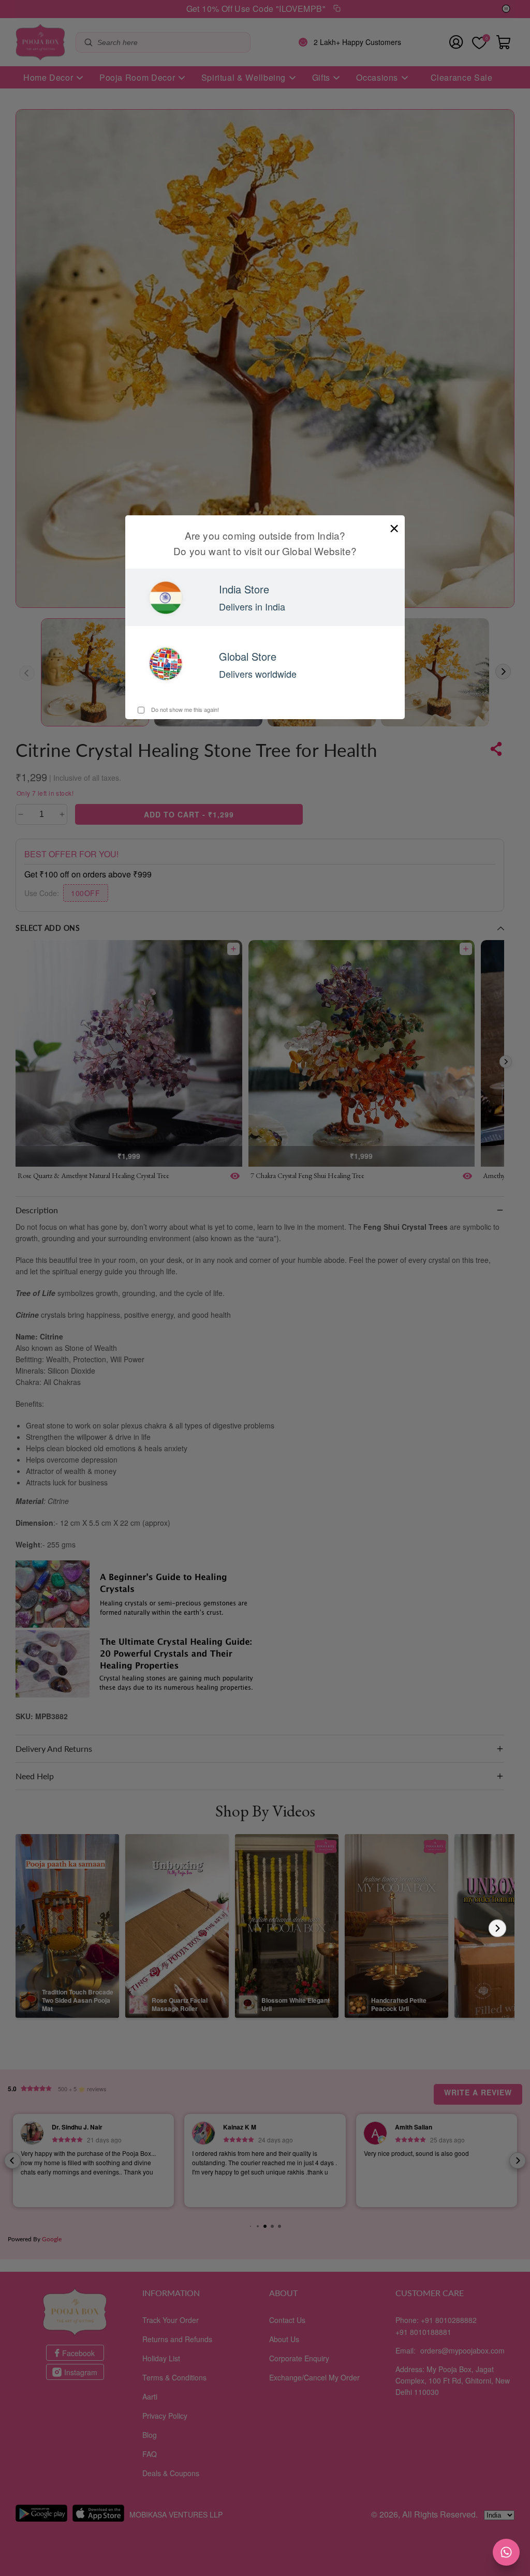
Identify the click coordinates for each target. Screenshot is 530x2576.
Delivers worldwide (258, 674)
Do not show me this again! (184, 709)
